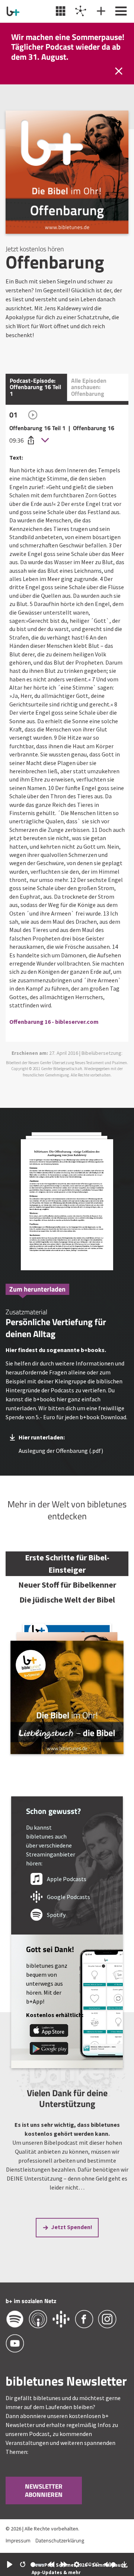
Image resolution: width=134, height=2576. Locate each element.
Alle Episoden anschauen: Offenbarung (89, 387)
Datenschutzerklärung (60, 2540)
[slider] (37, 2565)
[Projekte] (80, 11)
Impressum (18, 2540)
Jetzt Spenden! (72, 2227)
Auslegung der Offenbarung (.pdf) (61, 1451)
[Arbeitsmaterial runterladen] (67, 1202)
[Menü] (120, 11)
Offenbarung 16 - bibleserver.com (54, 1022)
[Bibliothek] (60, 11)
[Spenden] (100, 11)
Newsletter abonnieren (44, 2491)
